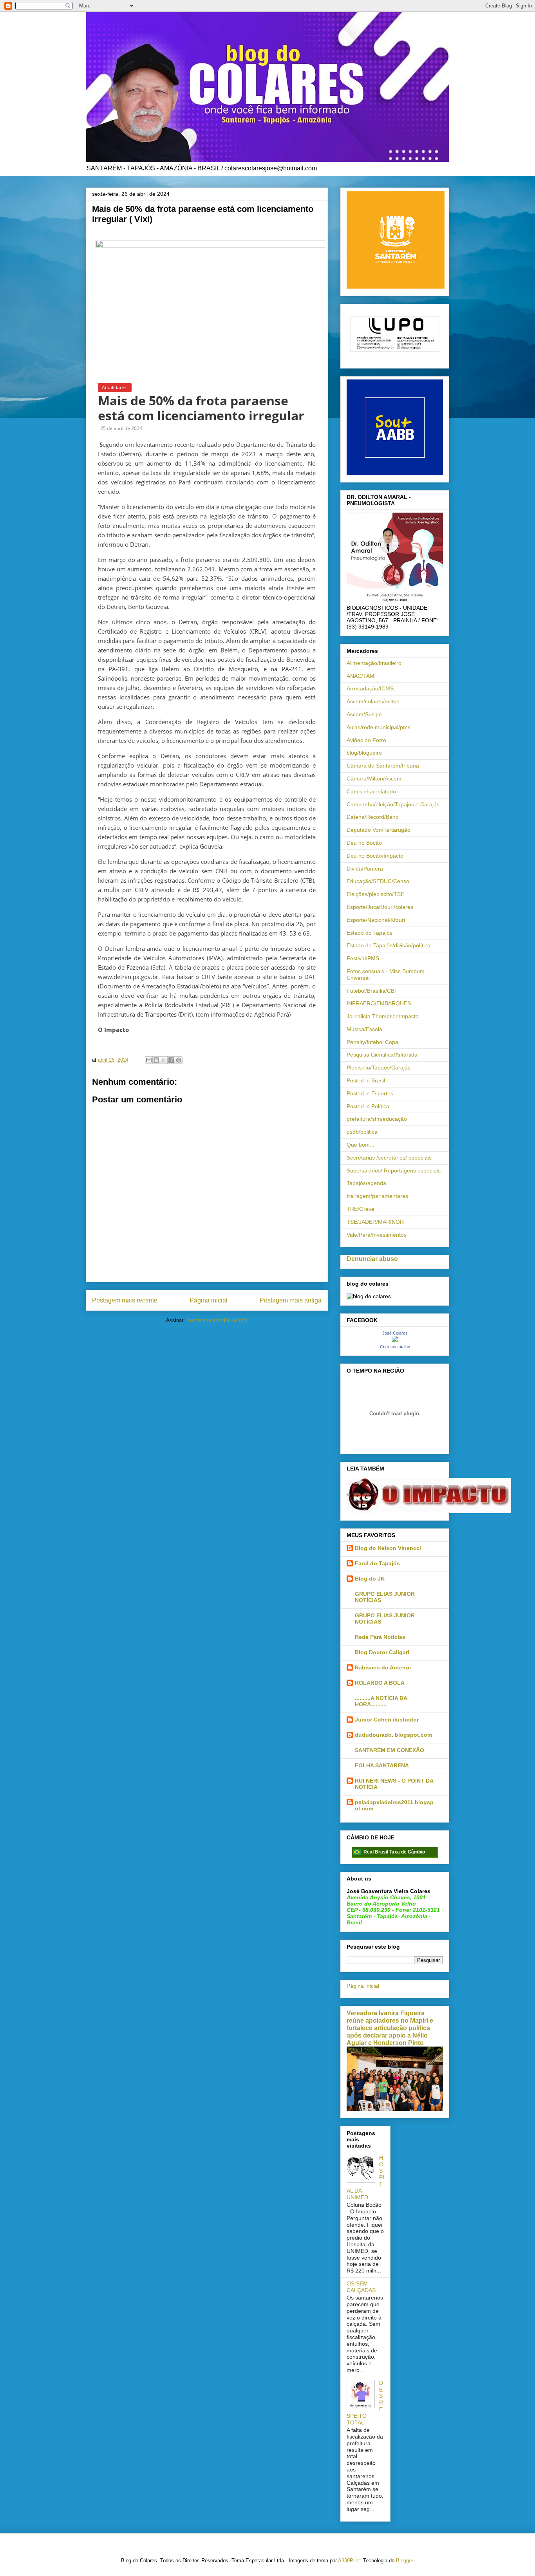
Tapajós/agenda (366, 1183)
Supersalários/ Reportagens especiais (394, 1171)
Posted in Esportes (370, 1093)
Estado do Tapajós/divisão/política (389, 945)
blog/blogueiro (364, 753)
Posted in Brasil (366, 1080)
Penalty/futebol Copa (372, 1042)
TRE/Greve (361, 1209)
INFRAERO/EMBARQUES (379, 1003)
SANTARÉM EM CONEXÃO (390, 1750)
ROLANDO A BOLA (380, 1683)
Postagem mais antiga (291, 1300)
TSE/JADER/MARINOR (375, 1222)
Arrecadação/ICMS (370, 688)
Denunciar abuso (372, 1259)
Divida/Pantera (365, 869)
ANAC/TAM (361, 676)
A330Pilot (349, 2561)
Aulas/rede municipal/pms (379, 727)
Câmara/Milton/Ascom (374, 779)
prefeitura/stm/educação (377, 1119)
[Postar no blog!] (156, 1060)
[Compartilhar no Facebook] (171, 1060)
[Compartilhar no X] (164, 1060)
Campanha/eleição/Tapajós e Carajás (393, 804)
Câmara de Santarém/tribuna (383, 766)
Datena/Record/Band (373, 817)
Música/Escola (364, 1029)
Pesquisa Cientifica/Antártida (382, 1055)
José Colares (395, 1333)
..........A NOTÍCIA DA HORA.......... (381, 1701)
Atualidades (115, 387)
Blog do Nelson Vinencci (388, 1548)
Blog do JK (370, 1579)
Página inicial (209, 1300)
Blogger (404, 2561)
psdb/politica (362, 1132)
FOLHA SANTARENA (382, 1765)
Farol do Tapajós (377, 1563)
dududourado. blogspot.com (393, 1735)
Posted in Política (368, 1106)
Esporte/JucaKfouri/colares (380, 907)
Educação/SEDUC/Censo (378, 881)
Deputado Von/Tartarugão (379, 830)
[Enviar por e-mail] (149, 1060)
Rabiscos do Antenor (383, 1667)
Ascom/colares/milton (373, 701)
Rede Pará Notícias (380, 1637)
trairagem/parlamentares (377, 1196)
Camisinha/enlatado (371, 791)
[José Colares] (395, 1340)
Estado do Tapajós (370, 933)
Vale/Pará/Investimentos (377, 1235)
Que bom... (361, 1145)
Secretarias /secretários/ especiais (389, 1158)
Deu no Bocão (364, 843)
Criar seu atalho (395, 1347)
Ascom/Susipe (364, 714)
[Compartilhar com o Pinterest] (179, 1060)
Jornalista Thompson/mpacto (383, 1016)
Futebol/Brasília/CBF (372, 991)
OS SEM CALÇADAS (361, 2287)
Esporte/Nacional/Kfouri (376, 920)
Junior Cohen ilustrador (387, 1720)
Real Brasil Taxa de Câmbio (394, 1852)
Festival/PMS (363, 958)
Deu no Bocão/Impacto (375, 856)
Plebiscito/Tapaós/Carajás (379, 1068)
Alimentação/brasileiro (374, 663)
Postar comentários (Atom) (217, 1320)
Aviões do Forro (366, 740)
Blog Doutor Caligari (382, 1652)
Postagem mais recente (125, 1300)
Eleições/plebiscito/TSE (375, 894)
